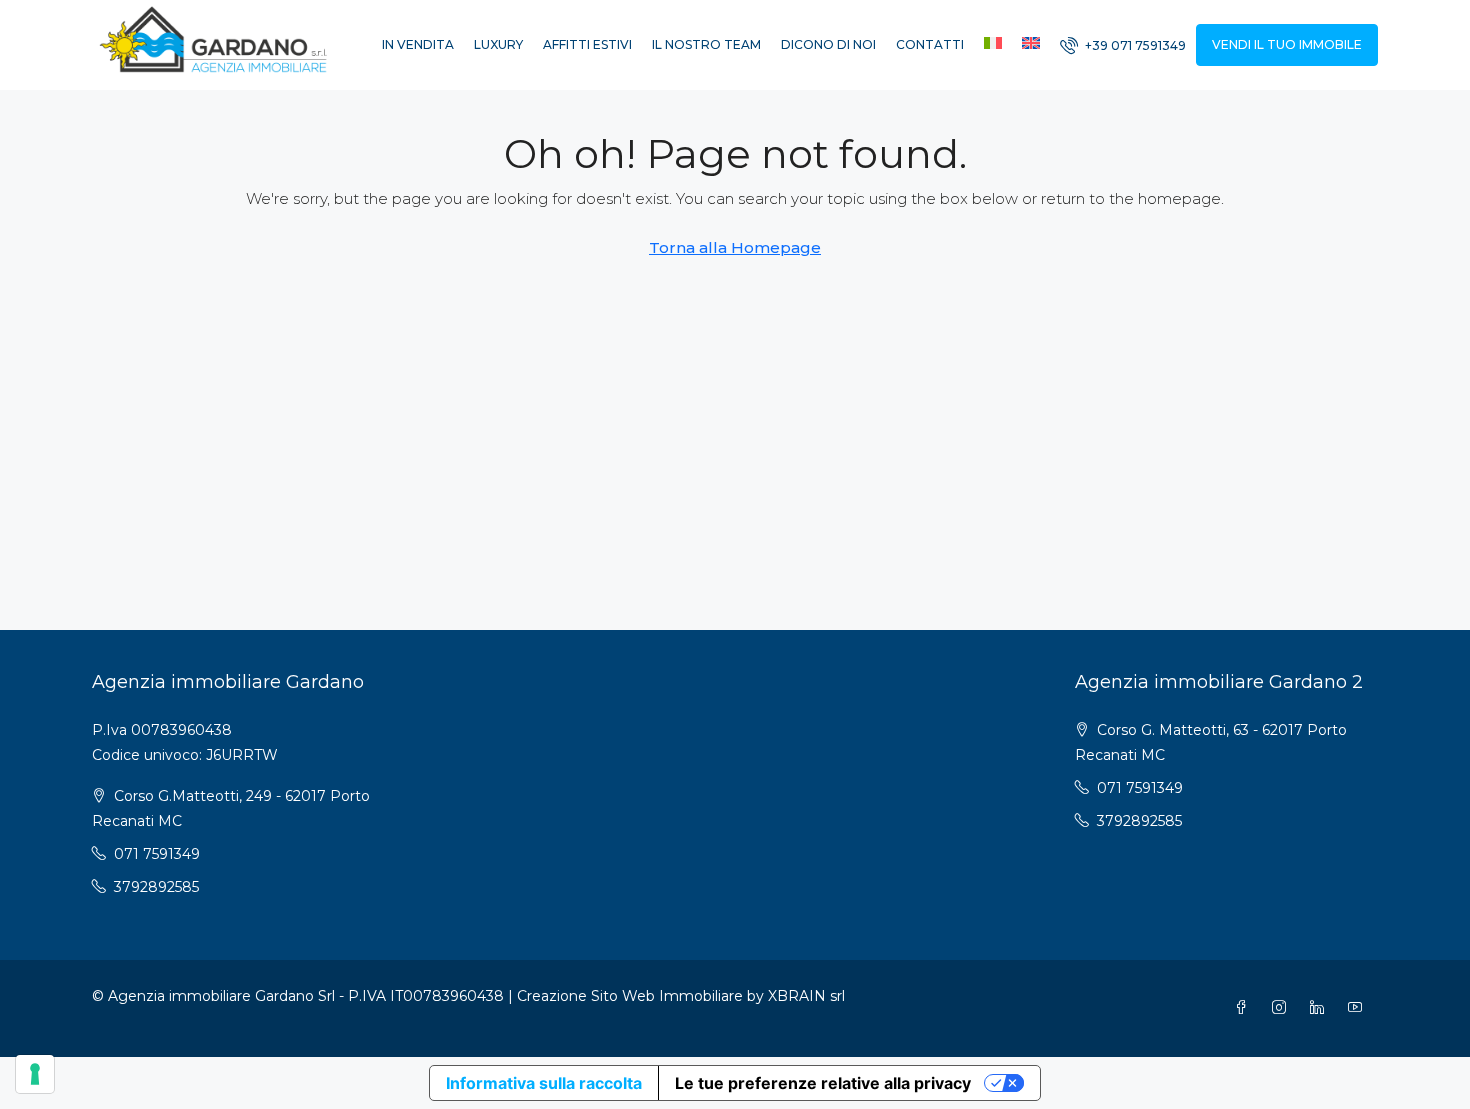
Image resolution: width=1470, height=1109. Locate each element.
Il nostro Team (706, 44)
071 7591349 (157, 854)
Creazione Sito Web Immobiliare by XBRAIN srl (681, 996)
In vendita (418, 44)
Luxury (498, 44)
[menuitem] (1123, 45)
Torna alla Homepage (735, 247)
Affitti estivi (587, 44)
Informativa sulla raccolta (544, 1083)
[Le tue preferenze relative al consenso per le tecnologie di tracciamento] (35, 1074)
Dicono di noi (828, 44)
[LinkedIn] (1321, 1008)
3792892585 (156, 887)
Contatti (930, 44)
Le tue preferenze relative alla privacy (823, 1083)
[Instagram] (1283, 1008)
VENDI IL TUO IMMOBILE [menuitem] (1287, 44)
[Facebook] (1245, 1008)
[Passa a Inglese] (1031, 45)
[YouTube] (1359, 1008)
